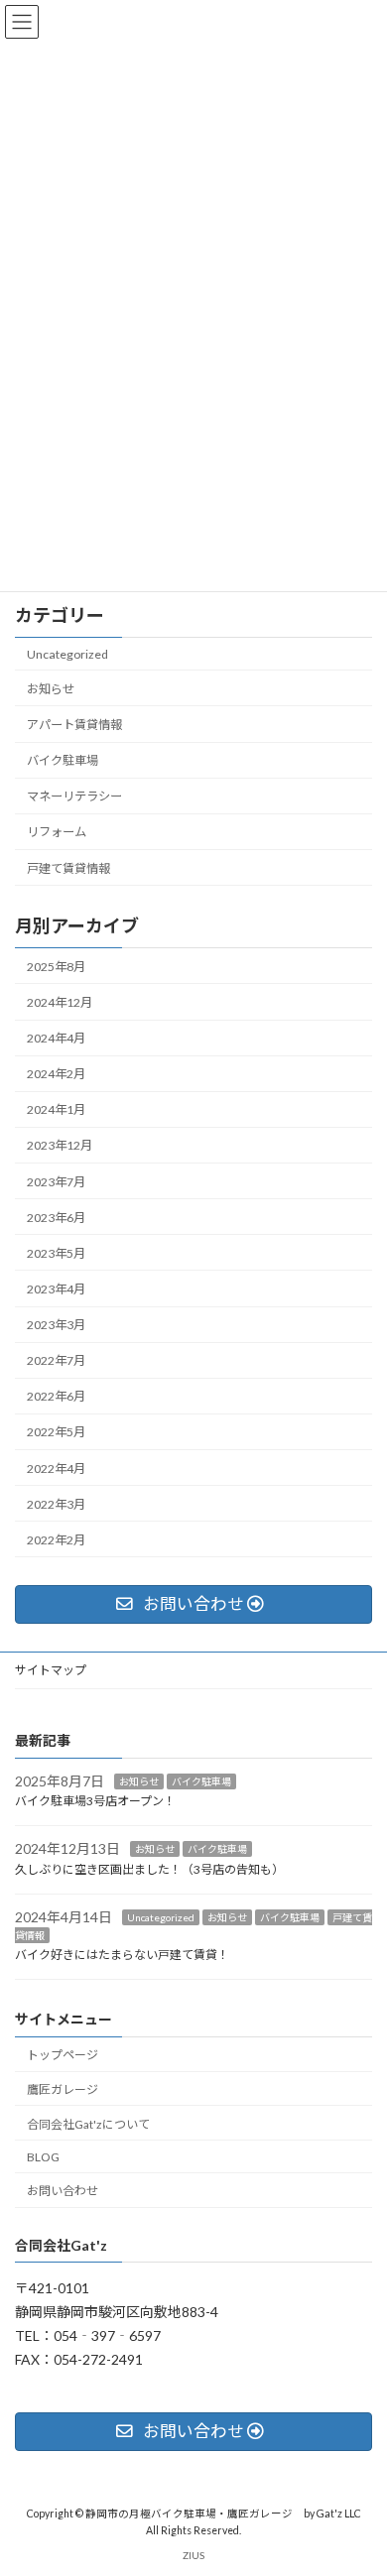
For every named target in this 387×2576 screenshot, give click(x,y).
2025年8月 (56, 967)
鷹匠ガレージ (63, 2089)
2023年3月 (56, 1325)
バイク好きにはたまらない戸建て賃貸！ (122, 1955)
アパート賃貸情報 (74, 725)
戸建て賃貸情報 (68, 868)
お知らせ (51, 689)
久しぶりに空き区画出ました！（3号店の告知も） (149, 1869)
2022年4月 (56, 1469)
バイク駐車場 (63, 760)
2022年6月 (56, 1396)
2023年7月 (56, 1182)
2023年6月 (56, 1218)
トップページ (63, 2055)
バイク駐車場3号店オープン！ (95, 1801)
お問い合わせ (63, 2191)
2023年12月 (60, 1146)
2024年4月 (56, 1038)
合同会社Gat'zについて (88, 2124)
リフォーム (57, 833)
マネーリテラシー (74, 796)
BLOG (43, 2157)
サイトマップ (51, 1670)
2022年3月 (56, 1504)
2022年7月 (56, 1360)
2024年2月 (56, 1074)
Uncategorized (67, 654)
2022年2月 (56, 1540)
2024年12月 (60, 1002)
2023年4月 (56, 1289)
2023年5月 (56, 1253)
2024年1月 (56, 1109)
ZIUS (193, 2555)
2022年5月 (56, 1433)
